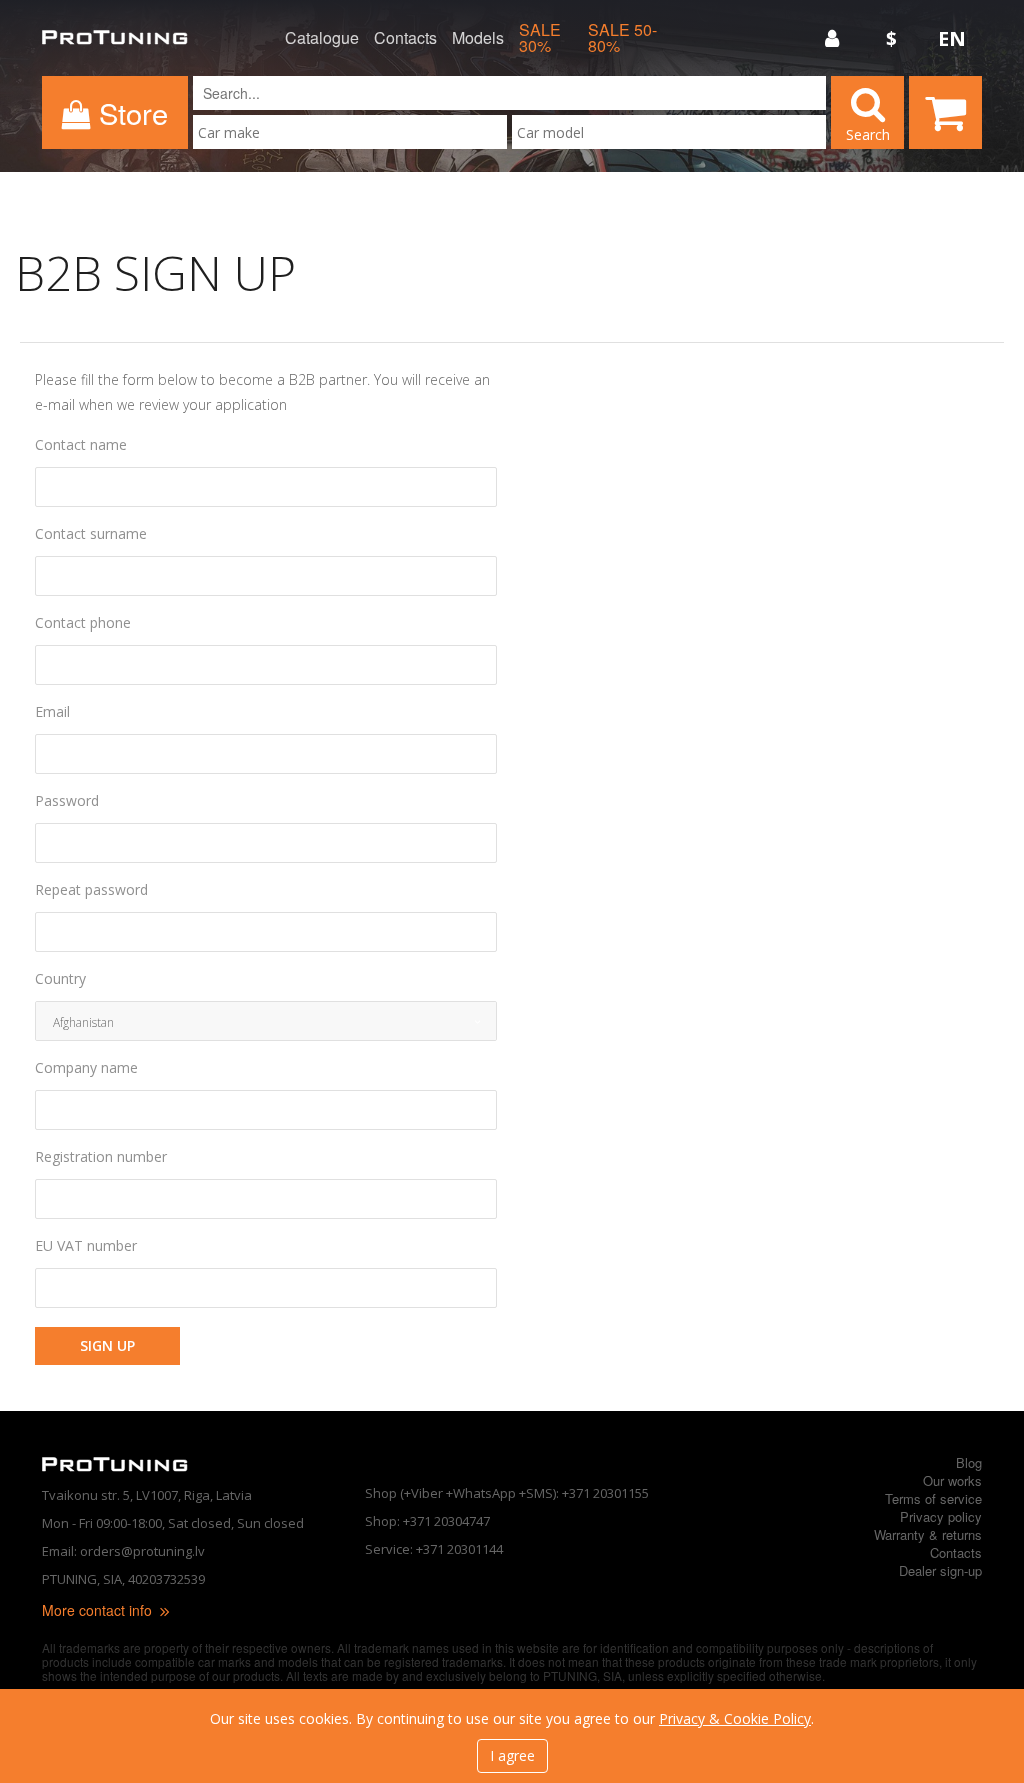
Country (60, 979)
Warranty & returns (928, 1534)
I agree (512, 1755)
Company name (86, 1068)
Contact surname (91, 534)
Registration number (101, 1157)
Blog (969, 1462)
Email (52, 712)
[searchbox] (350, 132)
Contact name (81, 445)
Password (67, 801)
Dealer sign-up (940, 1570)
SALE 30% (540, 38)
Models (478, 38)
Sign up (107, 1345)
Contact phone (83, 623)
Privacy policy (941, 1516)
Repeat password (91, 890)
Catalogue (322, 38)
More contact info (99, 1610)
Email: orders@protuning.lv (123, 1551)
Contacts (405, 38)
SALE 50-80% (622, 38)
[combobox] (350, 132)
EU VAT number (86, 1246)
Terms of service (933, 1498)
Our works (952, 1480)
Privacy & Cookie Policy (735, 1718)
